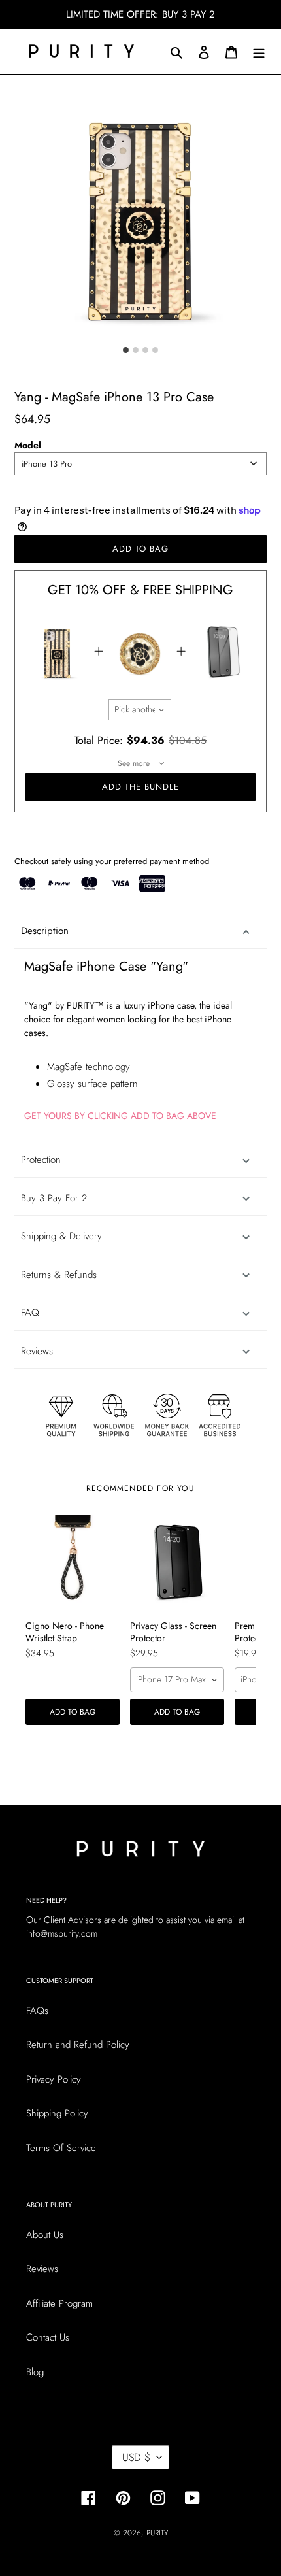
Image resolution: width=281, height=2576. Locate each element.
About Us (45, 2235)
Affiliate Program (59, 2303)
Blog (35, 2372)
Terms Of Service (61, 2148)
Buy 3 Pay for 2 (54, 1198)
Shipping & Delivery (61, 1236)
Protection (41, 1160)
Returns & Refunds (59, 1275)
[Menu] (259, 51)
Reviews (42, 2269)
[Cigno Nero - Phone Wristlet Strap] (73, 1562)
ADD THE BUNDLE (141, 787)
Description (45, 931)
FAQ (30, 1313)
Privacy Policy (54, 2079)
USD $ (136, 2457)
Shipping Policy (57, 2113)
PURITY (157, 2533)
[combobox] (140, 464)
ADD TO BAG (73, 1712)
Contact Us (48, 2337)
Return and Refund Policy (78, 2045)
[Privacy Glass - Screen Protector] (177, 1562)
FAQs (37, 2011)
